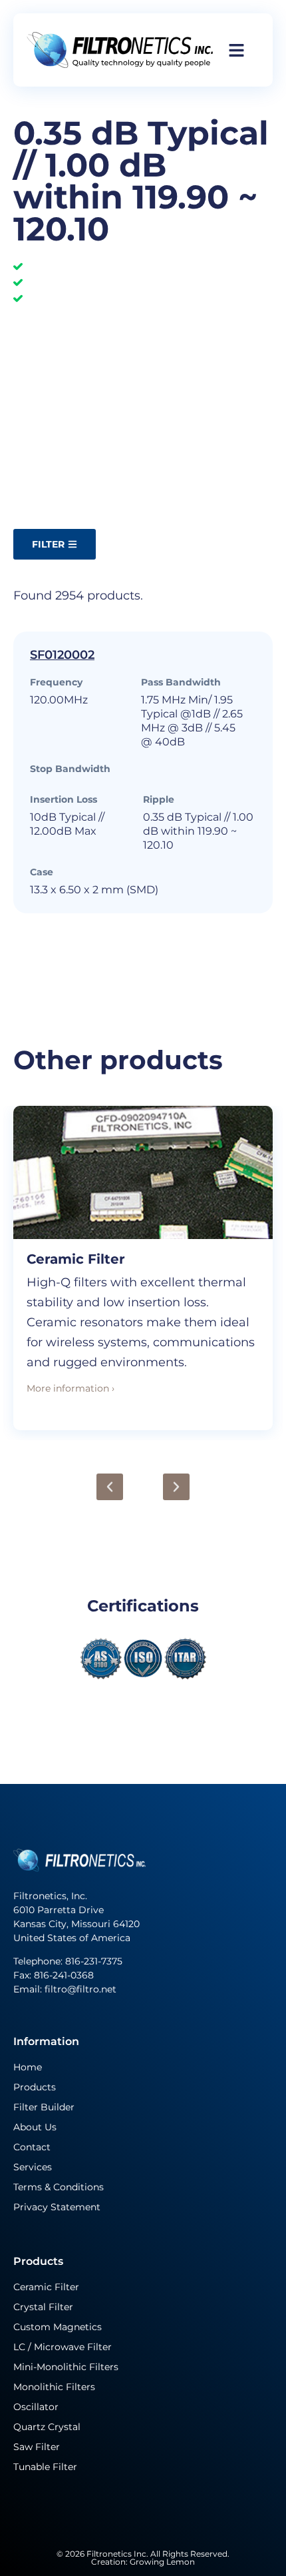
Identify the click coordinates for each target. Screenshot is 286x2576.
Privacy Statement (57, 2207)
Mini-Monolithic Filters (66, 2367)
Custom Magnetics (58, 2327)
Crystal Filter (43, 2307)
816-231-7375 (95, 1961)
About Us (35, 2127)
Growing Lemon (162, 2562)
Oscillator (36, 2407)
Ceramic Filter (76, 1259)
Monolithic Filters (54, 2387)
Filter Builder (44, 2107)
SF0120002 (62, 655)
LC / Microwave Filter (63, 2347)
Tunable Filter (45, 2467)
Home (28, 2067)
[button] (110, 1487)
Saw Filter (37, 2447)
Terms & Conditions (59, 2187)
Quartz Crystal (47, 2427)
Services (33, 2167)
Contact (32, 2147)
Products (35, 2087)
